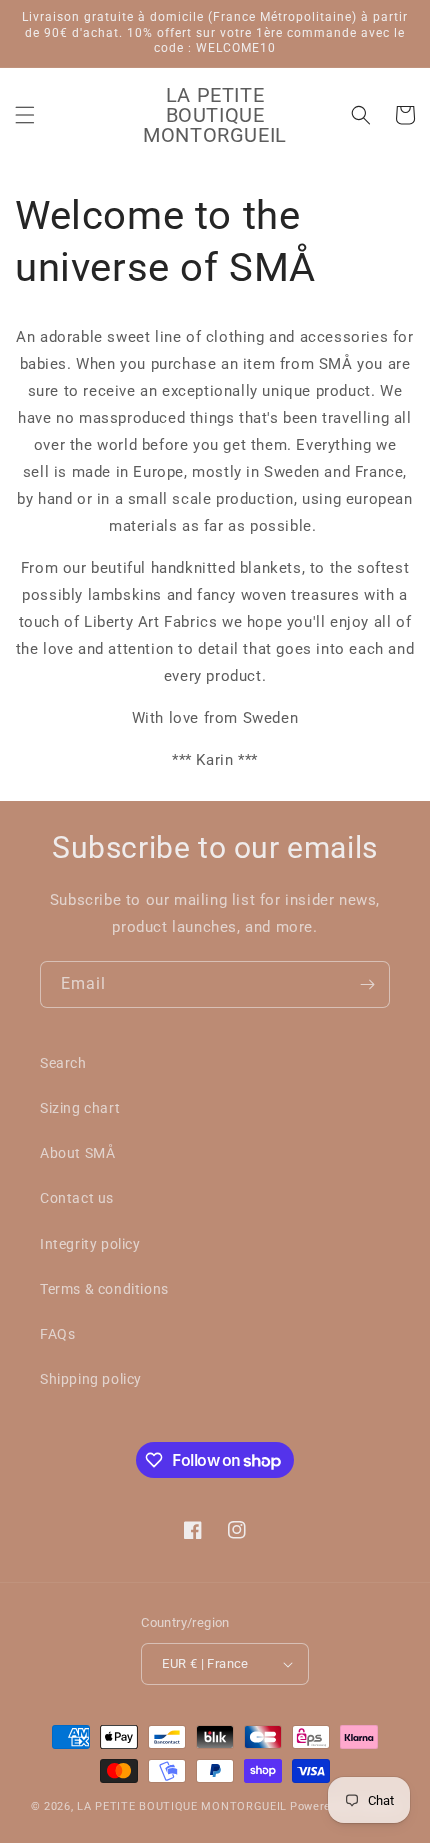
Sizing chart (80, 1108)
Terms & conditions (104, 1289)
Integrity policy (90, 1244)
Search (63, 1063)
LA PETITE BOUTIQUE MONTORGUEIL (182, 1806)
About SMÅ (77, 1153)
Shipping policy (91, 1379)
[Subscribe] (367, 984)
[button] (25, 115)
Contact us (77, 1198)
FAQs (57, 1334)
